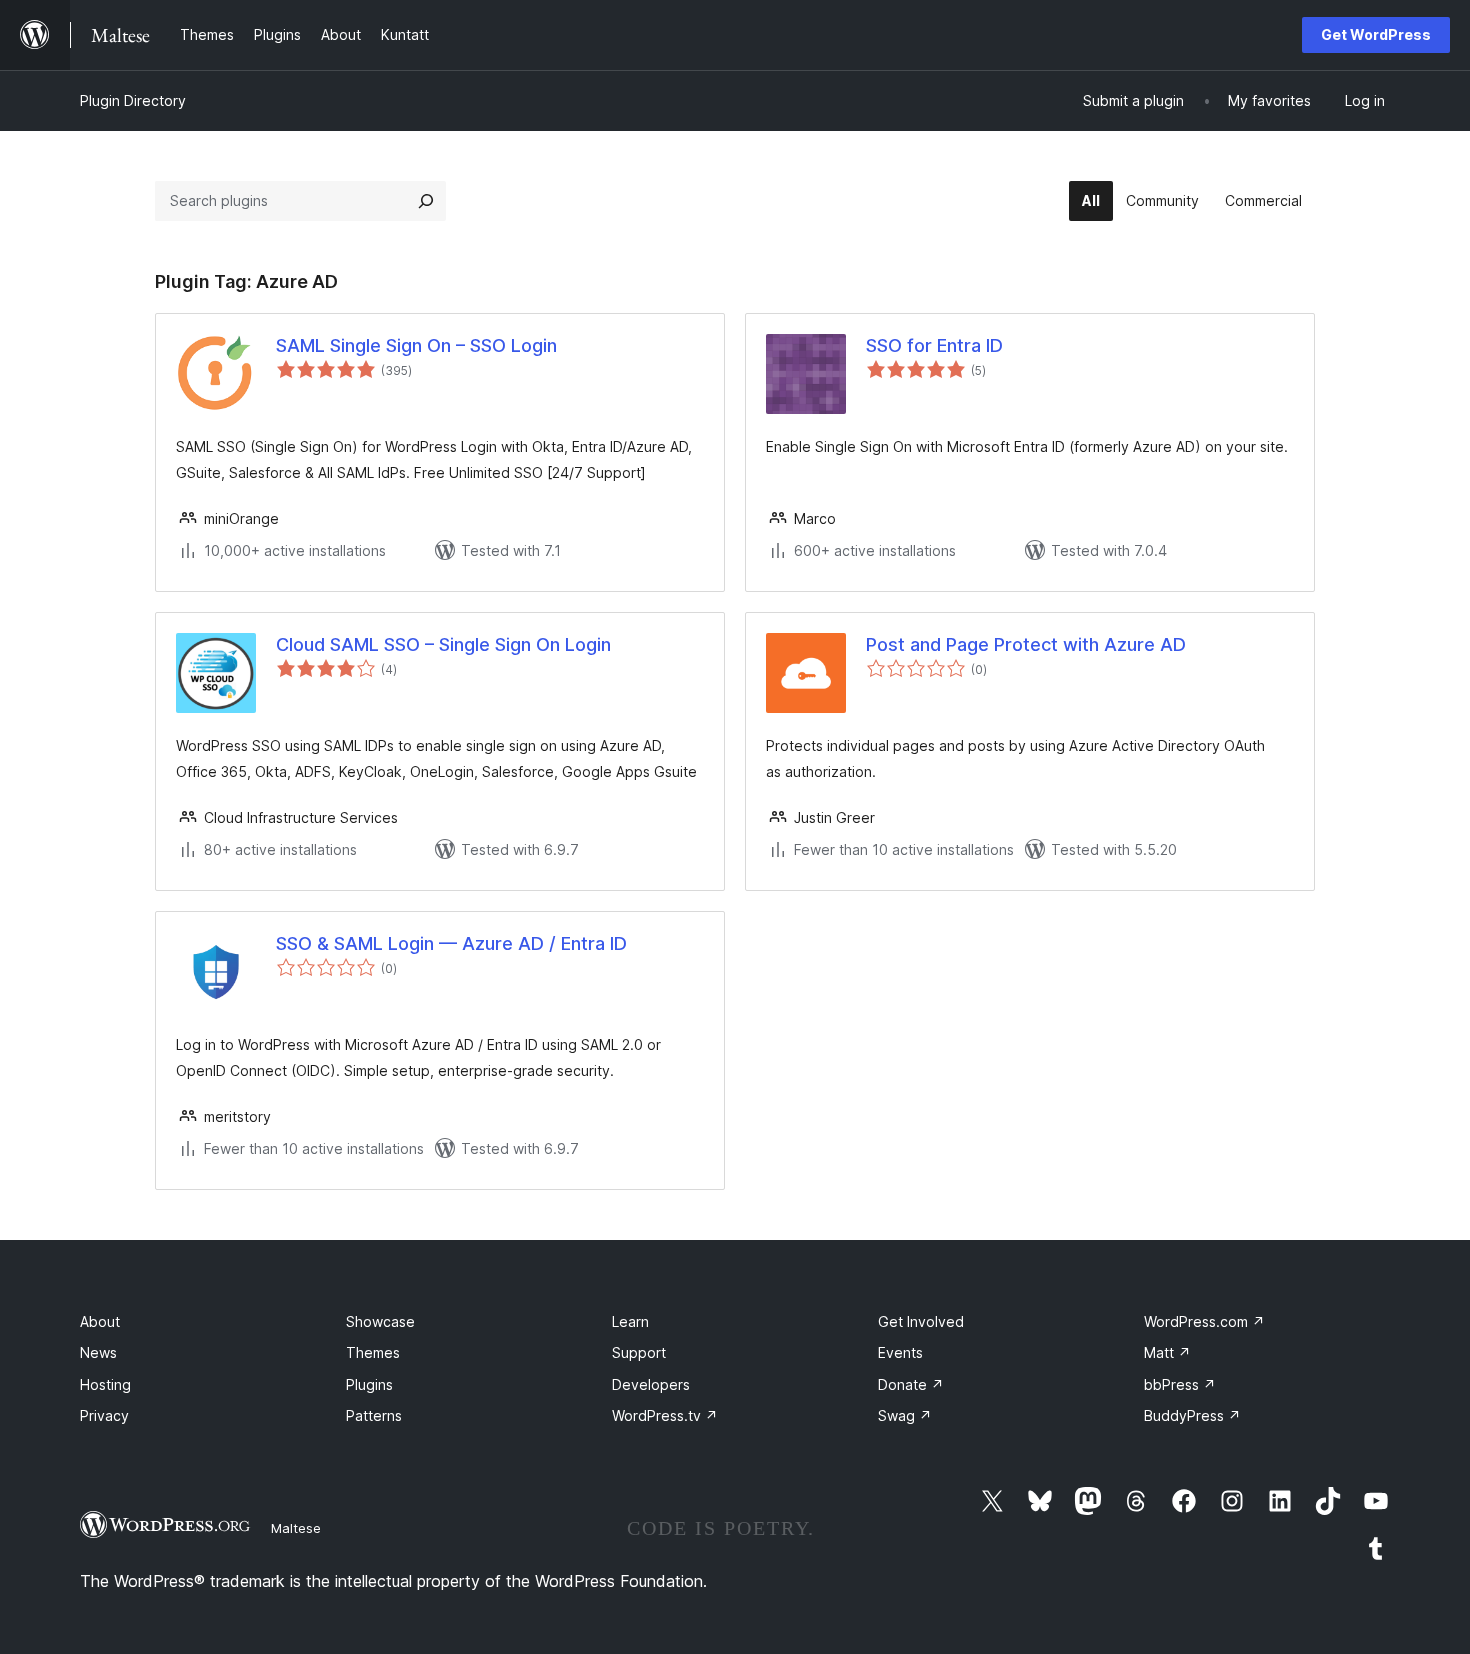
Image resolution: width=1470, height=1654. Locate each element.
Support (639, 1352)
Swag (905, 1415)
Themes (373, 1352)
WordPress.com (1204, 1321)
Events (900, 1352)
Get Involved (921, 1321)
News (98, 1352)
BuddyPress (1192, 1415)
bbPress (1180, 1384)
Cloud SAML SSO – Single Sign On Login (443, 644)
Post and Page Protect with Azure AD (1026, 644)
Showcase (380, 1321)
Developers (651, 1384)
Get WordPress (1376, 34)
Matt (1167, 1352)
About (100, 1321)
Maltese (296, 1528)
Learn (630, 1321)
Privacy (104, 1415)
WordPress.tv (665, 1415)
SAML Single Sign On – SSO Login (416, 345)
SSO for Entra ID (934, 345)
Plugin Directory (133, 100)
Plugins (369, 1384)
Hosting (105, 1384)
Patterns (374, 1415)
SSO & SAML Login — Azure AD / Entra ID (451, 943)
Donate (911, 1384)
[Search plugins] (426, 201)
